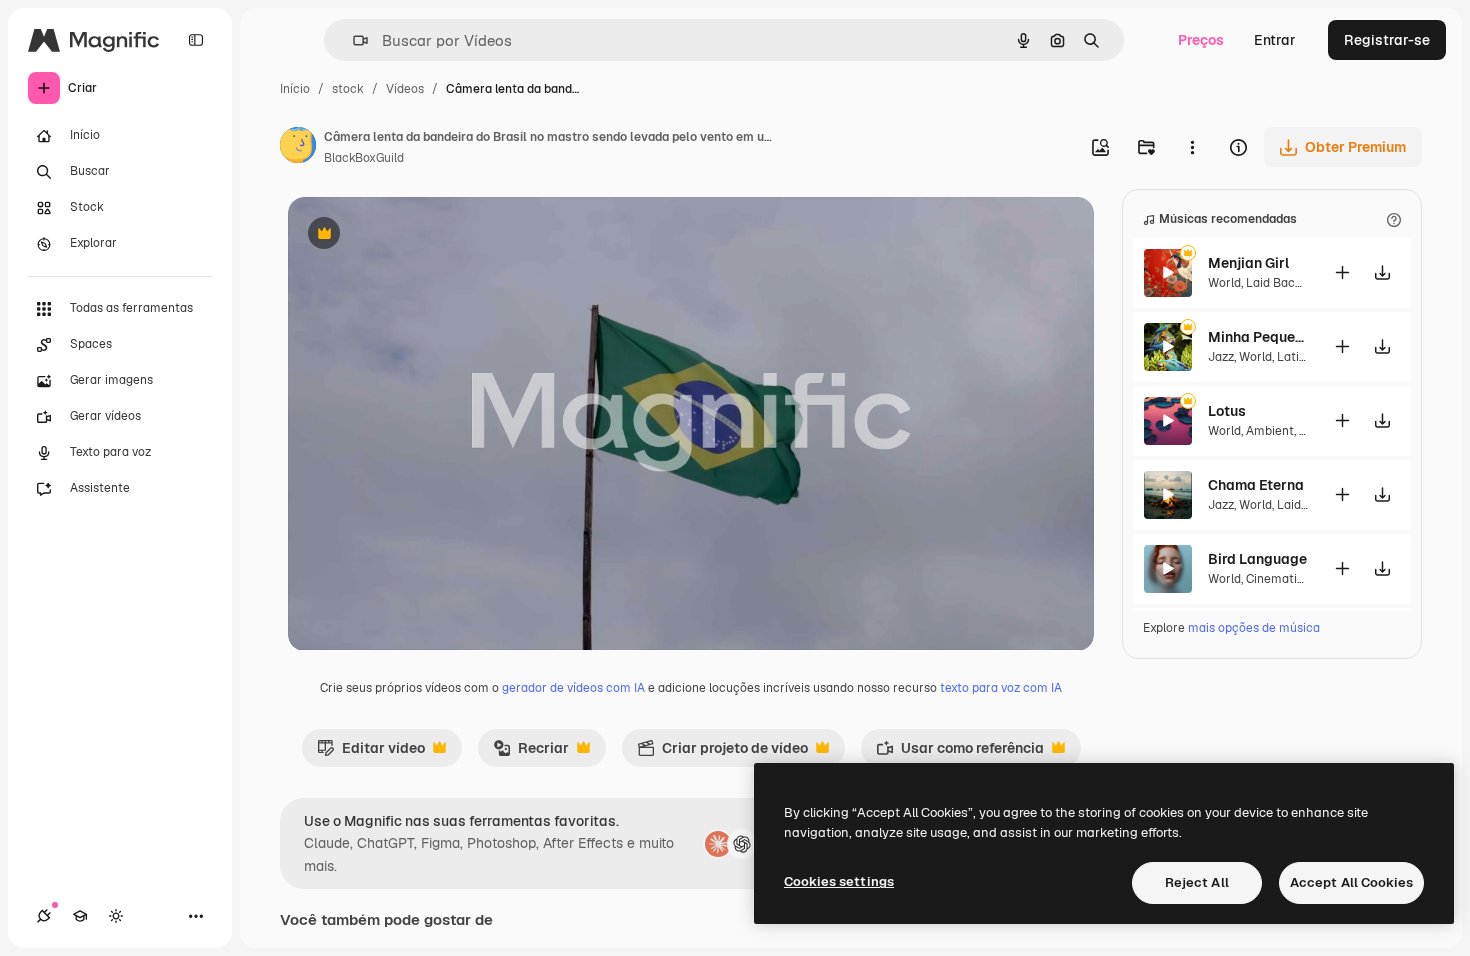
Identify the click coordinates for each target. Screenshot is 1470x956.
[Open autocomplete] (352, 40)
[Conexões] (44, 916)
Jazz (1221, 357)
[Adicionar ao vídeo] (1342, 272)
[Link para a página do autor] (298, 148)
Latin (1291, 357)
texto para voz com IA (1001, 688)
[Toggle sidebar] (196, 40)
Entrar (1275, 40)
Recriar (531, 753)
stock (348, 89)
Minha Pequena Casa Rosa (1258, 337)
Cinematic (1275, 579)
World (1224, 283)
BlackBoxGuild (364, 158)
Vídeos (405, 89)
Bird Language (1257, 559)
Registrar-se (1387, 40)
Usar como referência (960, 753)
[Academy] (80, 916)
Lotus (1227, 411)
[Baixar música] (1382, 272)
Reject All (1197, 882)
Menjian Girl (1248, 263)
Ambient (1270, 431)
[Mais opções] (1192, 147)
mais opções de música (1254, 628)
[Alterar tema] (116, 916)
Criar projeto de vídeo (722, 753)
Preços (1201, 40)
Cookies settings (839, 881)
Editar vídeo (371, 753)
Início (295, 89)
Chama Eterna (1256, 485)
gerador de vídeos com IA (573, 688)
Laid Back (1274, 283)
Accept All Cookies (1351, 882)
